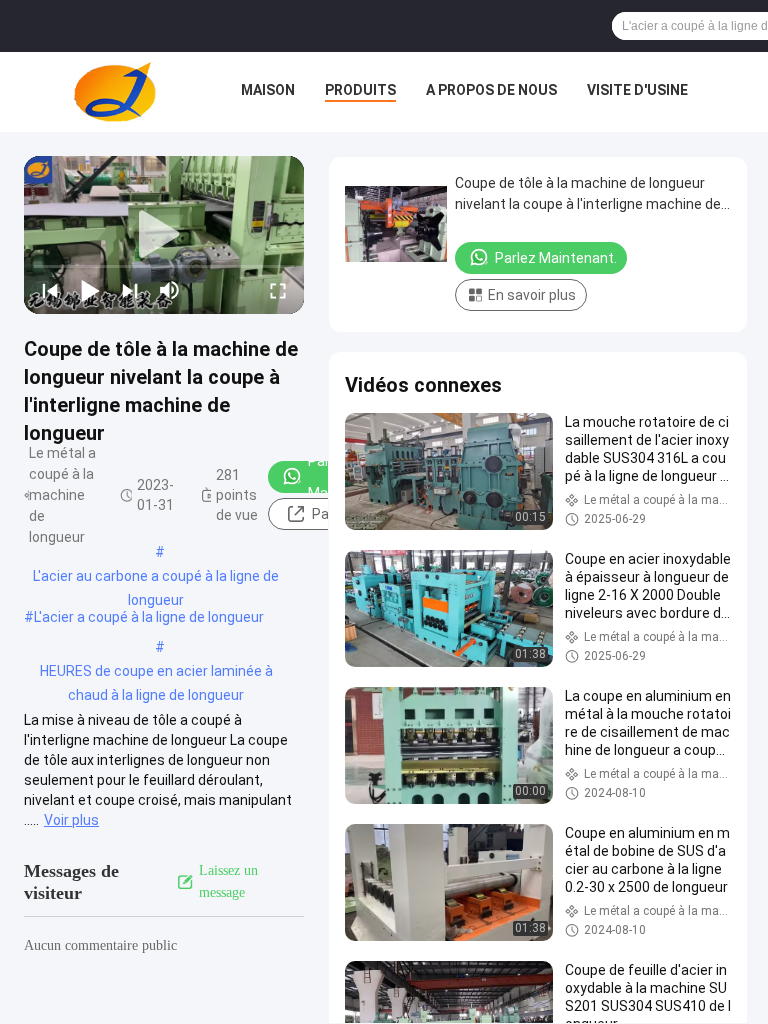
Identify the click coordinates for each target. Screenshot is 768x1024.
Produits (360, 90)
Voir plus (71, 820)
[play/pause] (90, 290)
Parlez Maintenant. (556, 258)
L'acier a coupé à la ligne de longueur (149, 617)
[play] (164, 235)
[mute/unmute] (170, 290)
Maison (268, 90)
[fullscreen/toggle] (278, 290)
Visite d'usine (637, 90)
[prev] (50, 290)
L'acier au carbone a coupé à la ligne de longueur (156, 578)
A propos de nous (491, 90)
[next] (130, 290)
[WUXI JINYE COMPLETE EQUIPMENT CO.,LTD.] (115, 92)
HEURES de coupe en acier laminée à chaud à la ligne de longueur (156, 673)
